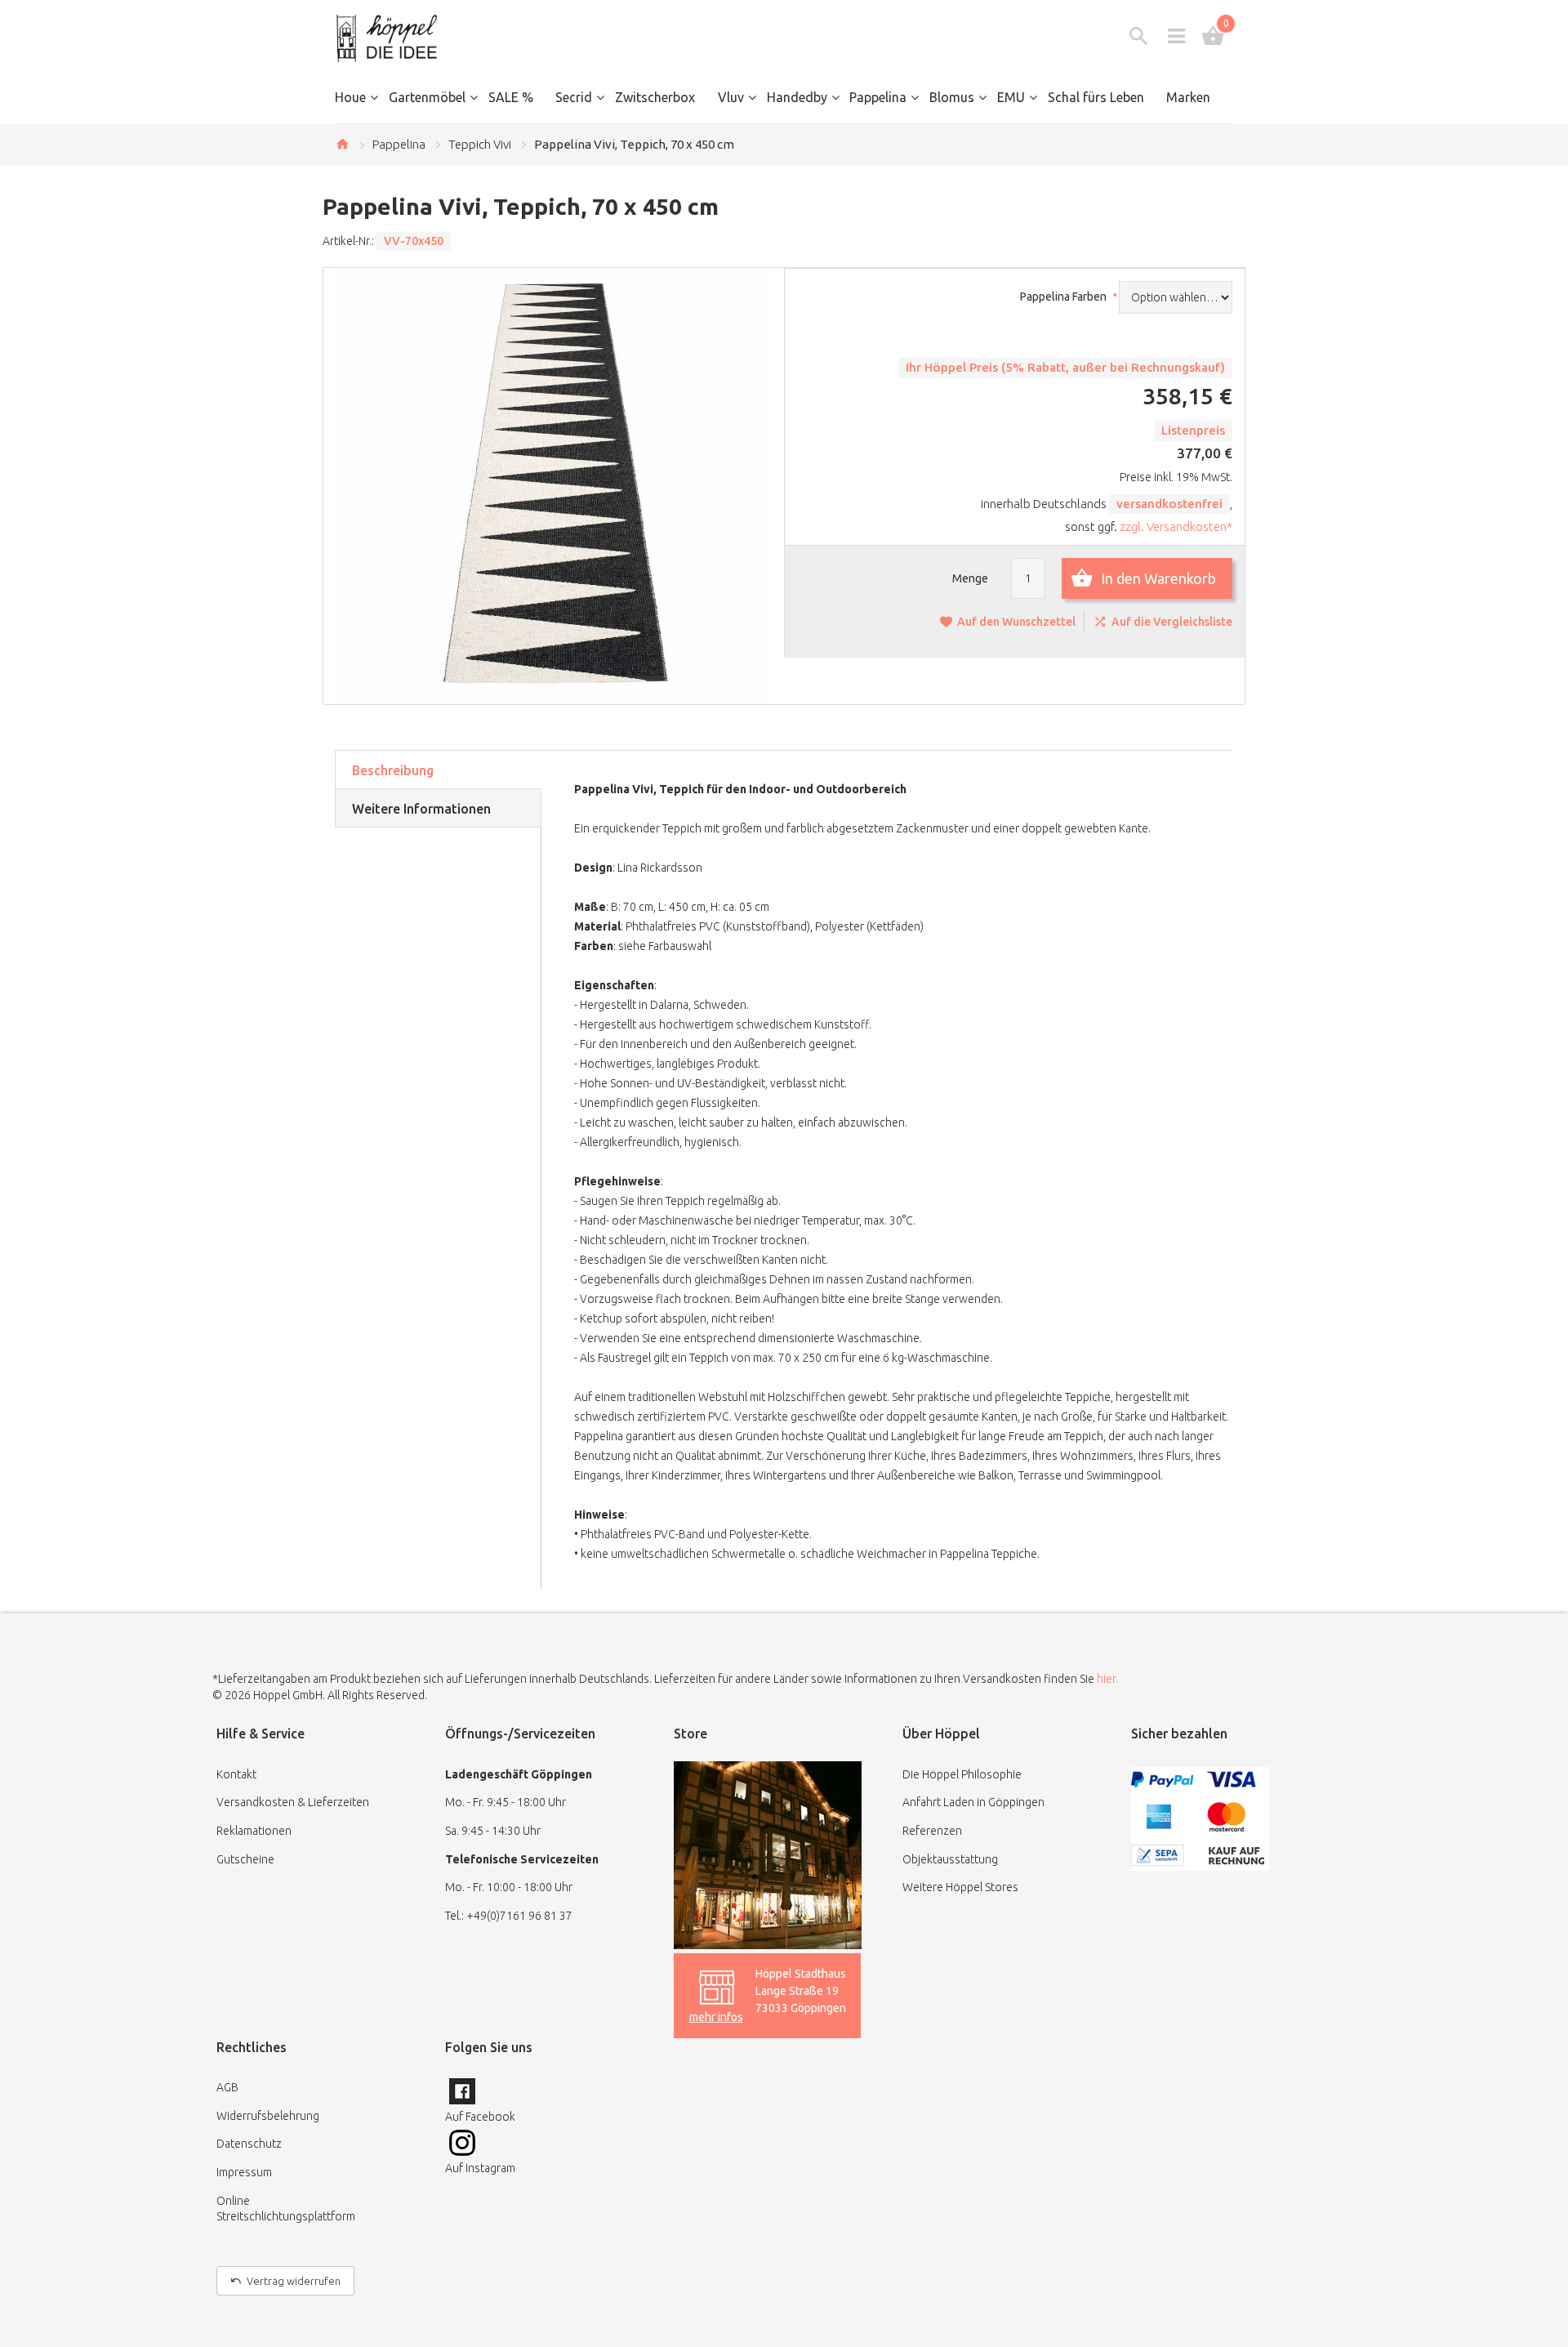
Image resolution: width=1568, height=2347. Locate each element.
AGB (227, 2087)
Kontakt (236, 1774)
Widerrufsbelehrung (268, 2116)
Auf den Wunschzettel (1016, 622)
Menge (970, 578)
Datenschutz (249, 2144)
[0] (1213, 36)
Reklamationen (254, 1831)
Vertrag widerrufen (294, 2281)
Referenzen (932, 1831)
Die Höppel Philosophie (962, 1774)
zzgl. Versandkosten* (1176, 527)
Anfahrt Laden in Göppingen (973, 1802)
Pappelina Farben (1065, 297)
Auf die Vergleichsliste (1172, 622)
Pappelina (399, 144)
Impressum (244, 2172)
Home (342, 144)
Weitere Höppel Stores (960, 1887)
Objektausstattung (950, 1859)
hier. (1107, 1679)
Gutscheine (245, 1859)
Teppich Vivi (480, 144)
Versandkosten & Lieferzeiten (293, 1802)
